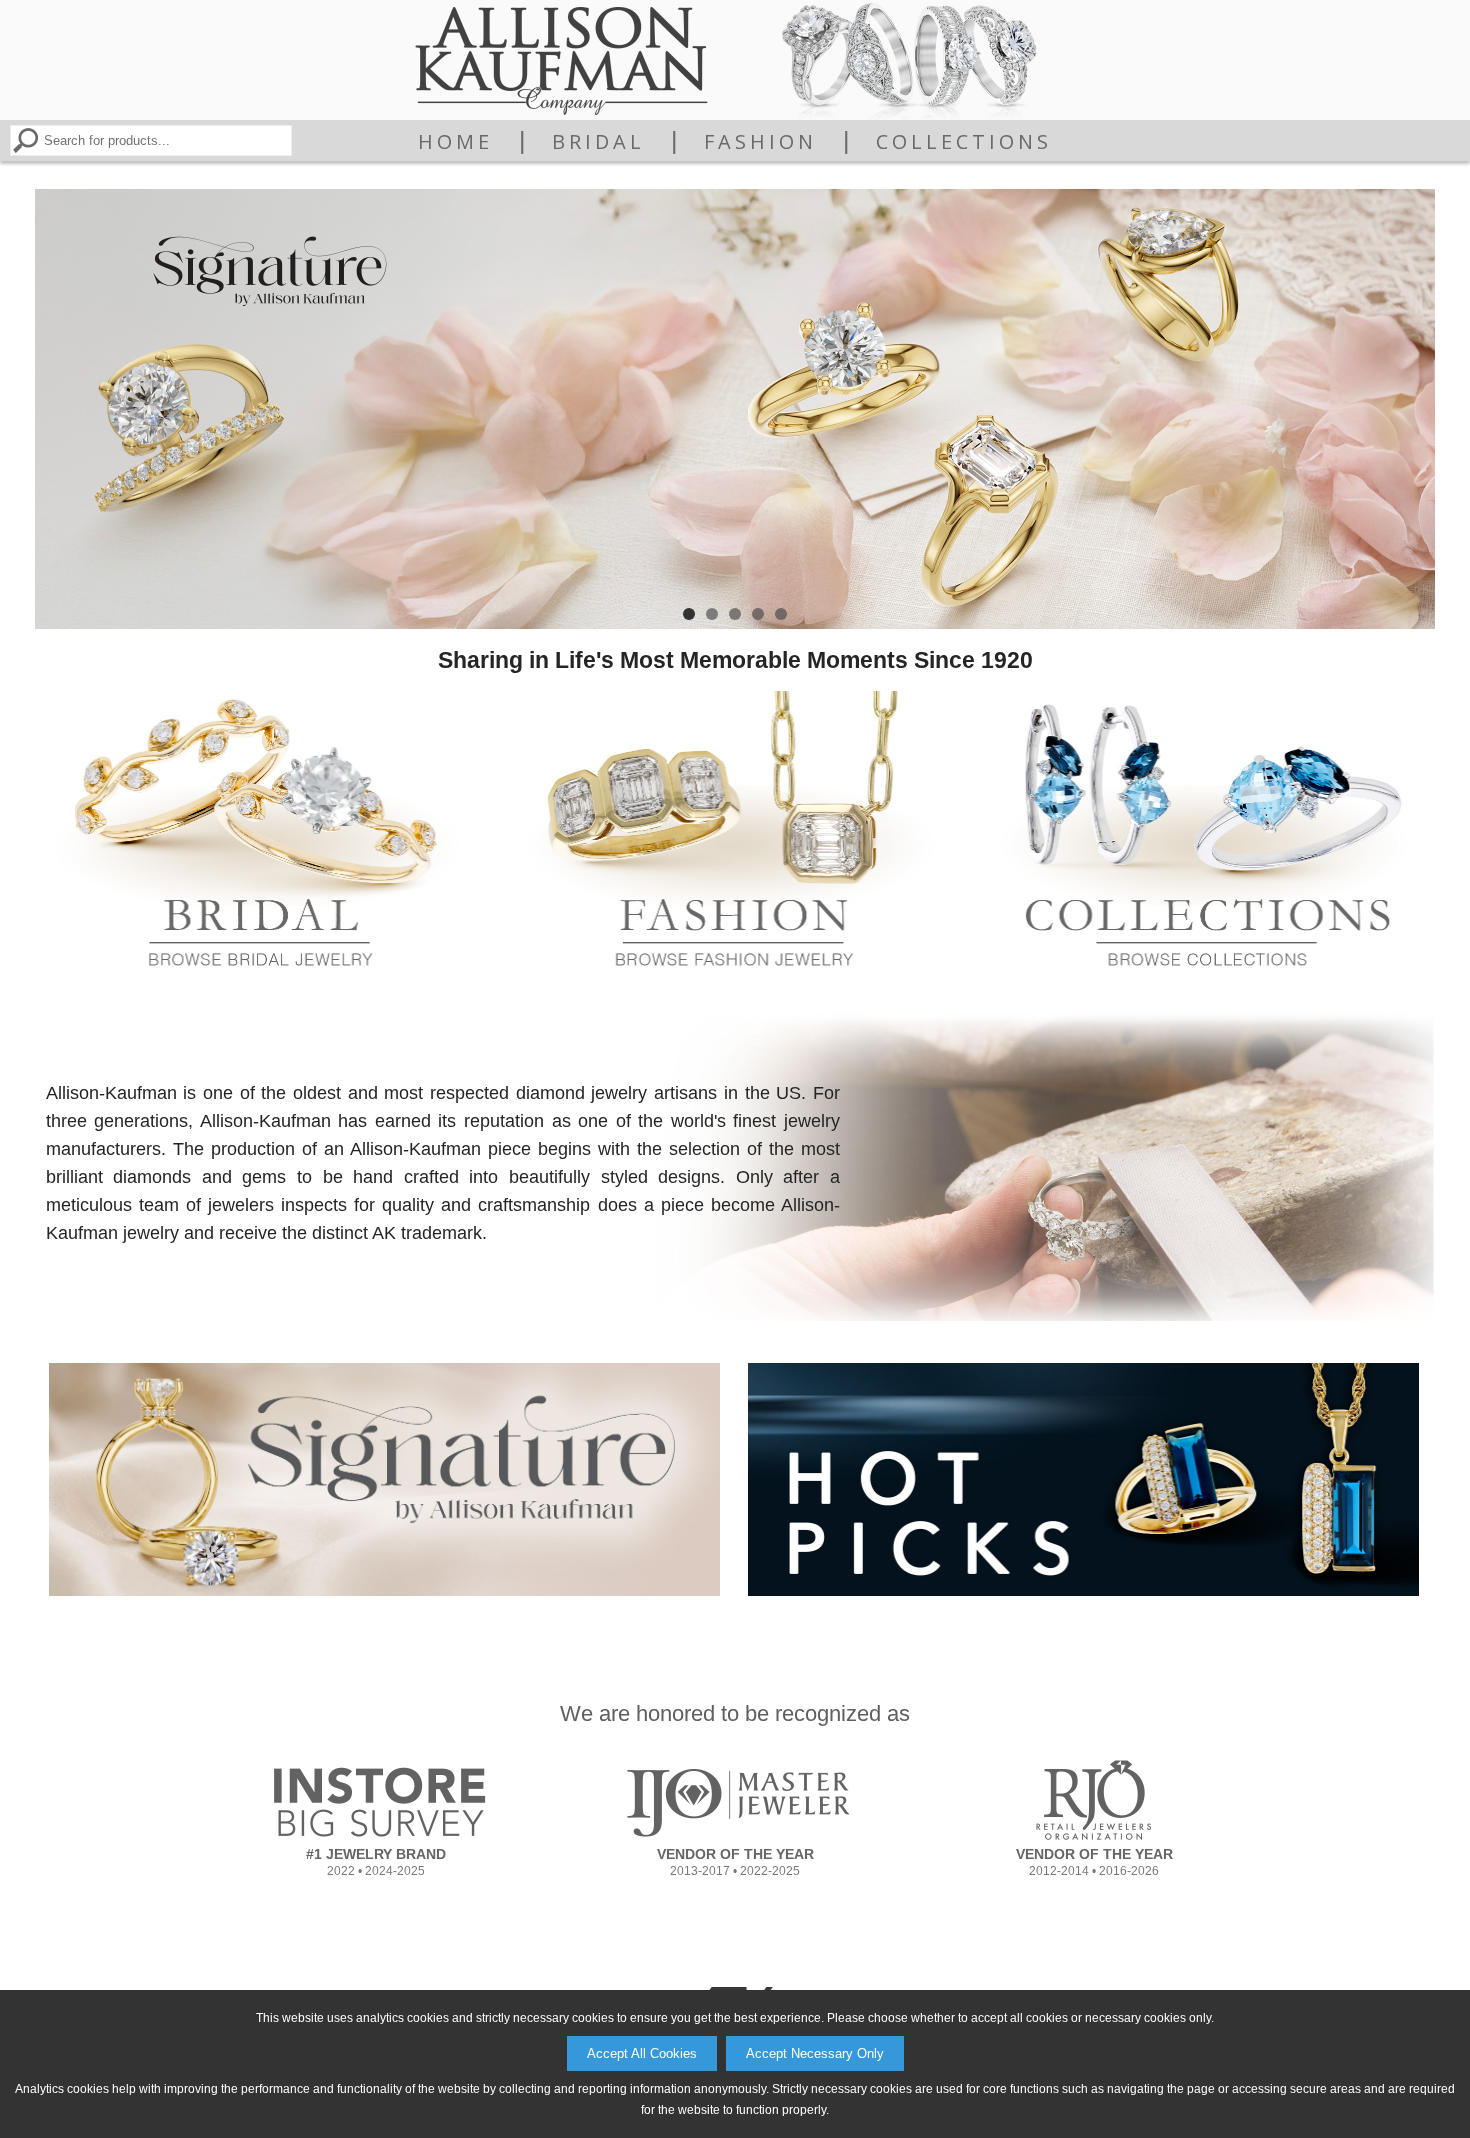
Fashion (760, 142)
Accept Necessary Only (815, 2053)
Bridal (598, 142)
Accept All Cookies (642, 2053)
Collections (964, 142)
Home (455, 142)
